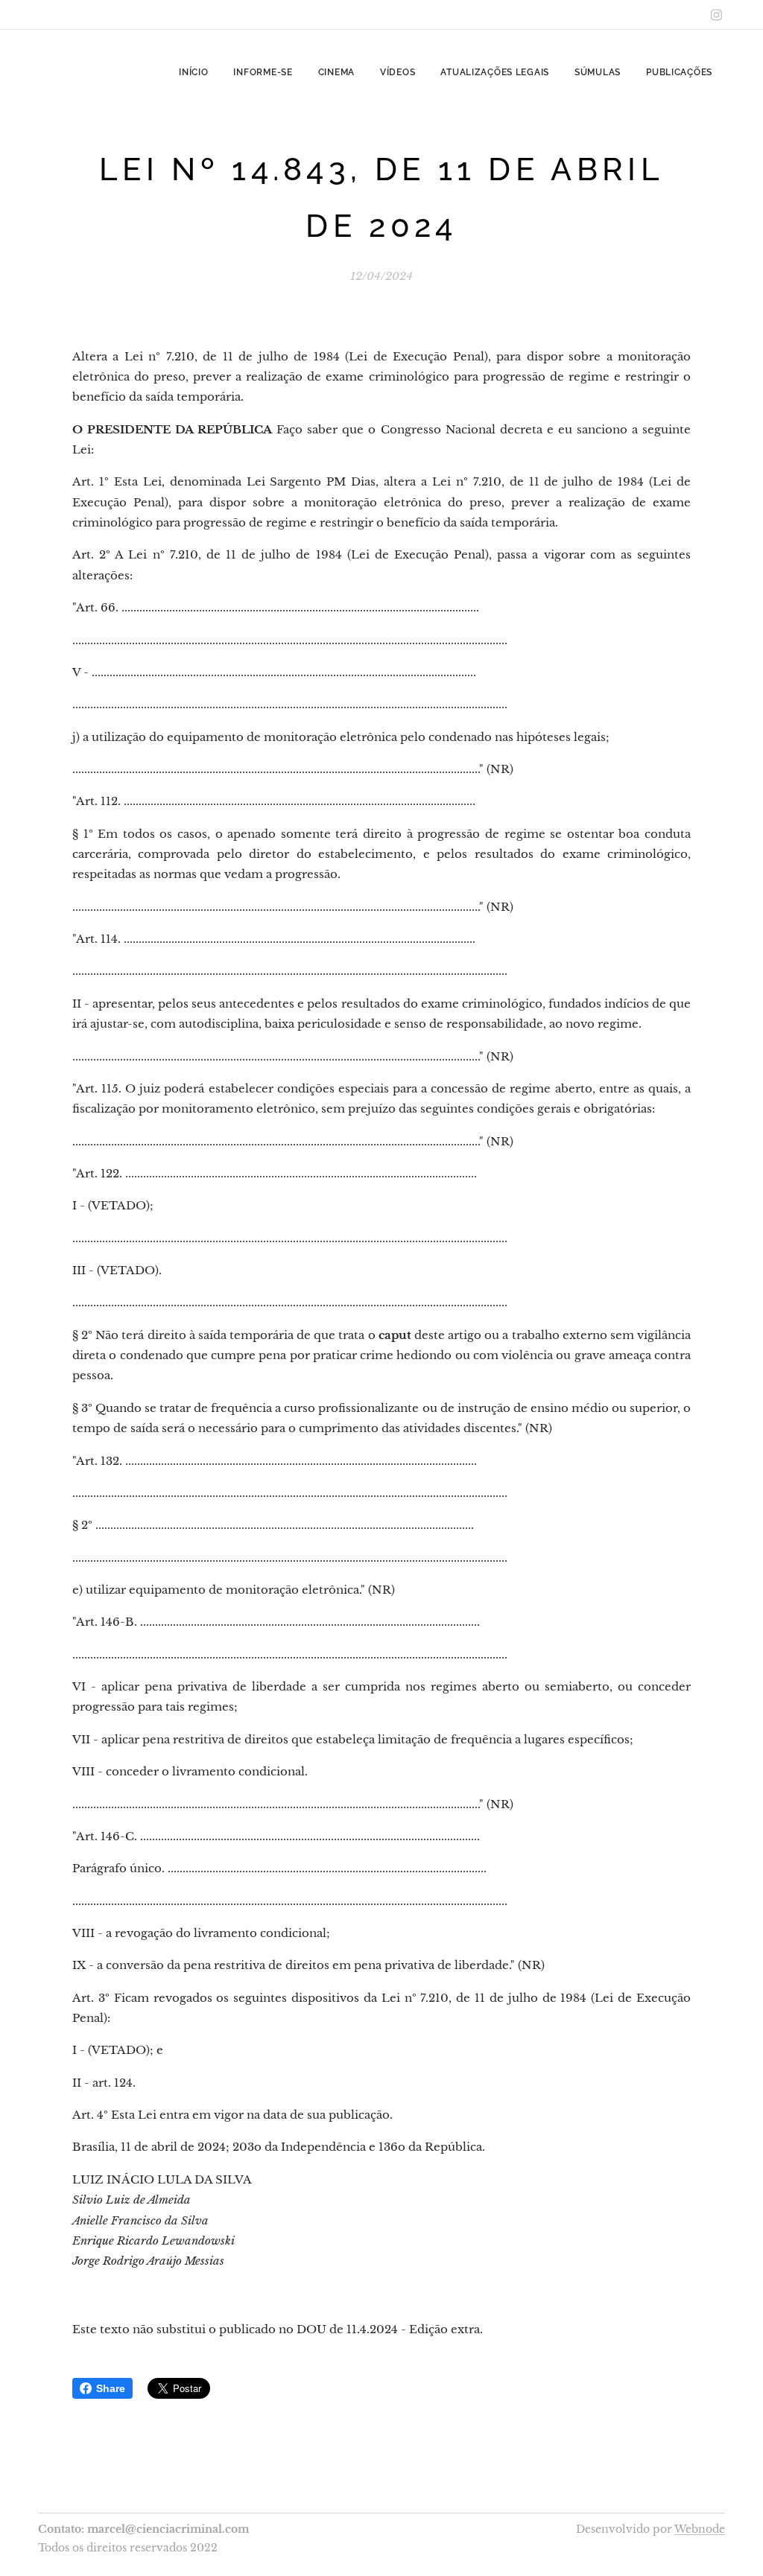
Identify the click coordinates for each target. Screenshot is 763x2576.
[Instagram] (716, 15)
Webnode (700, 2529)
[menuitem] (193, 72)
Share (111, 2388)
